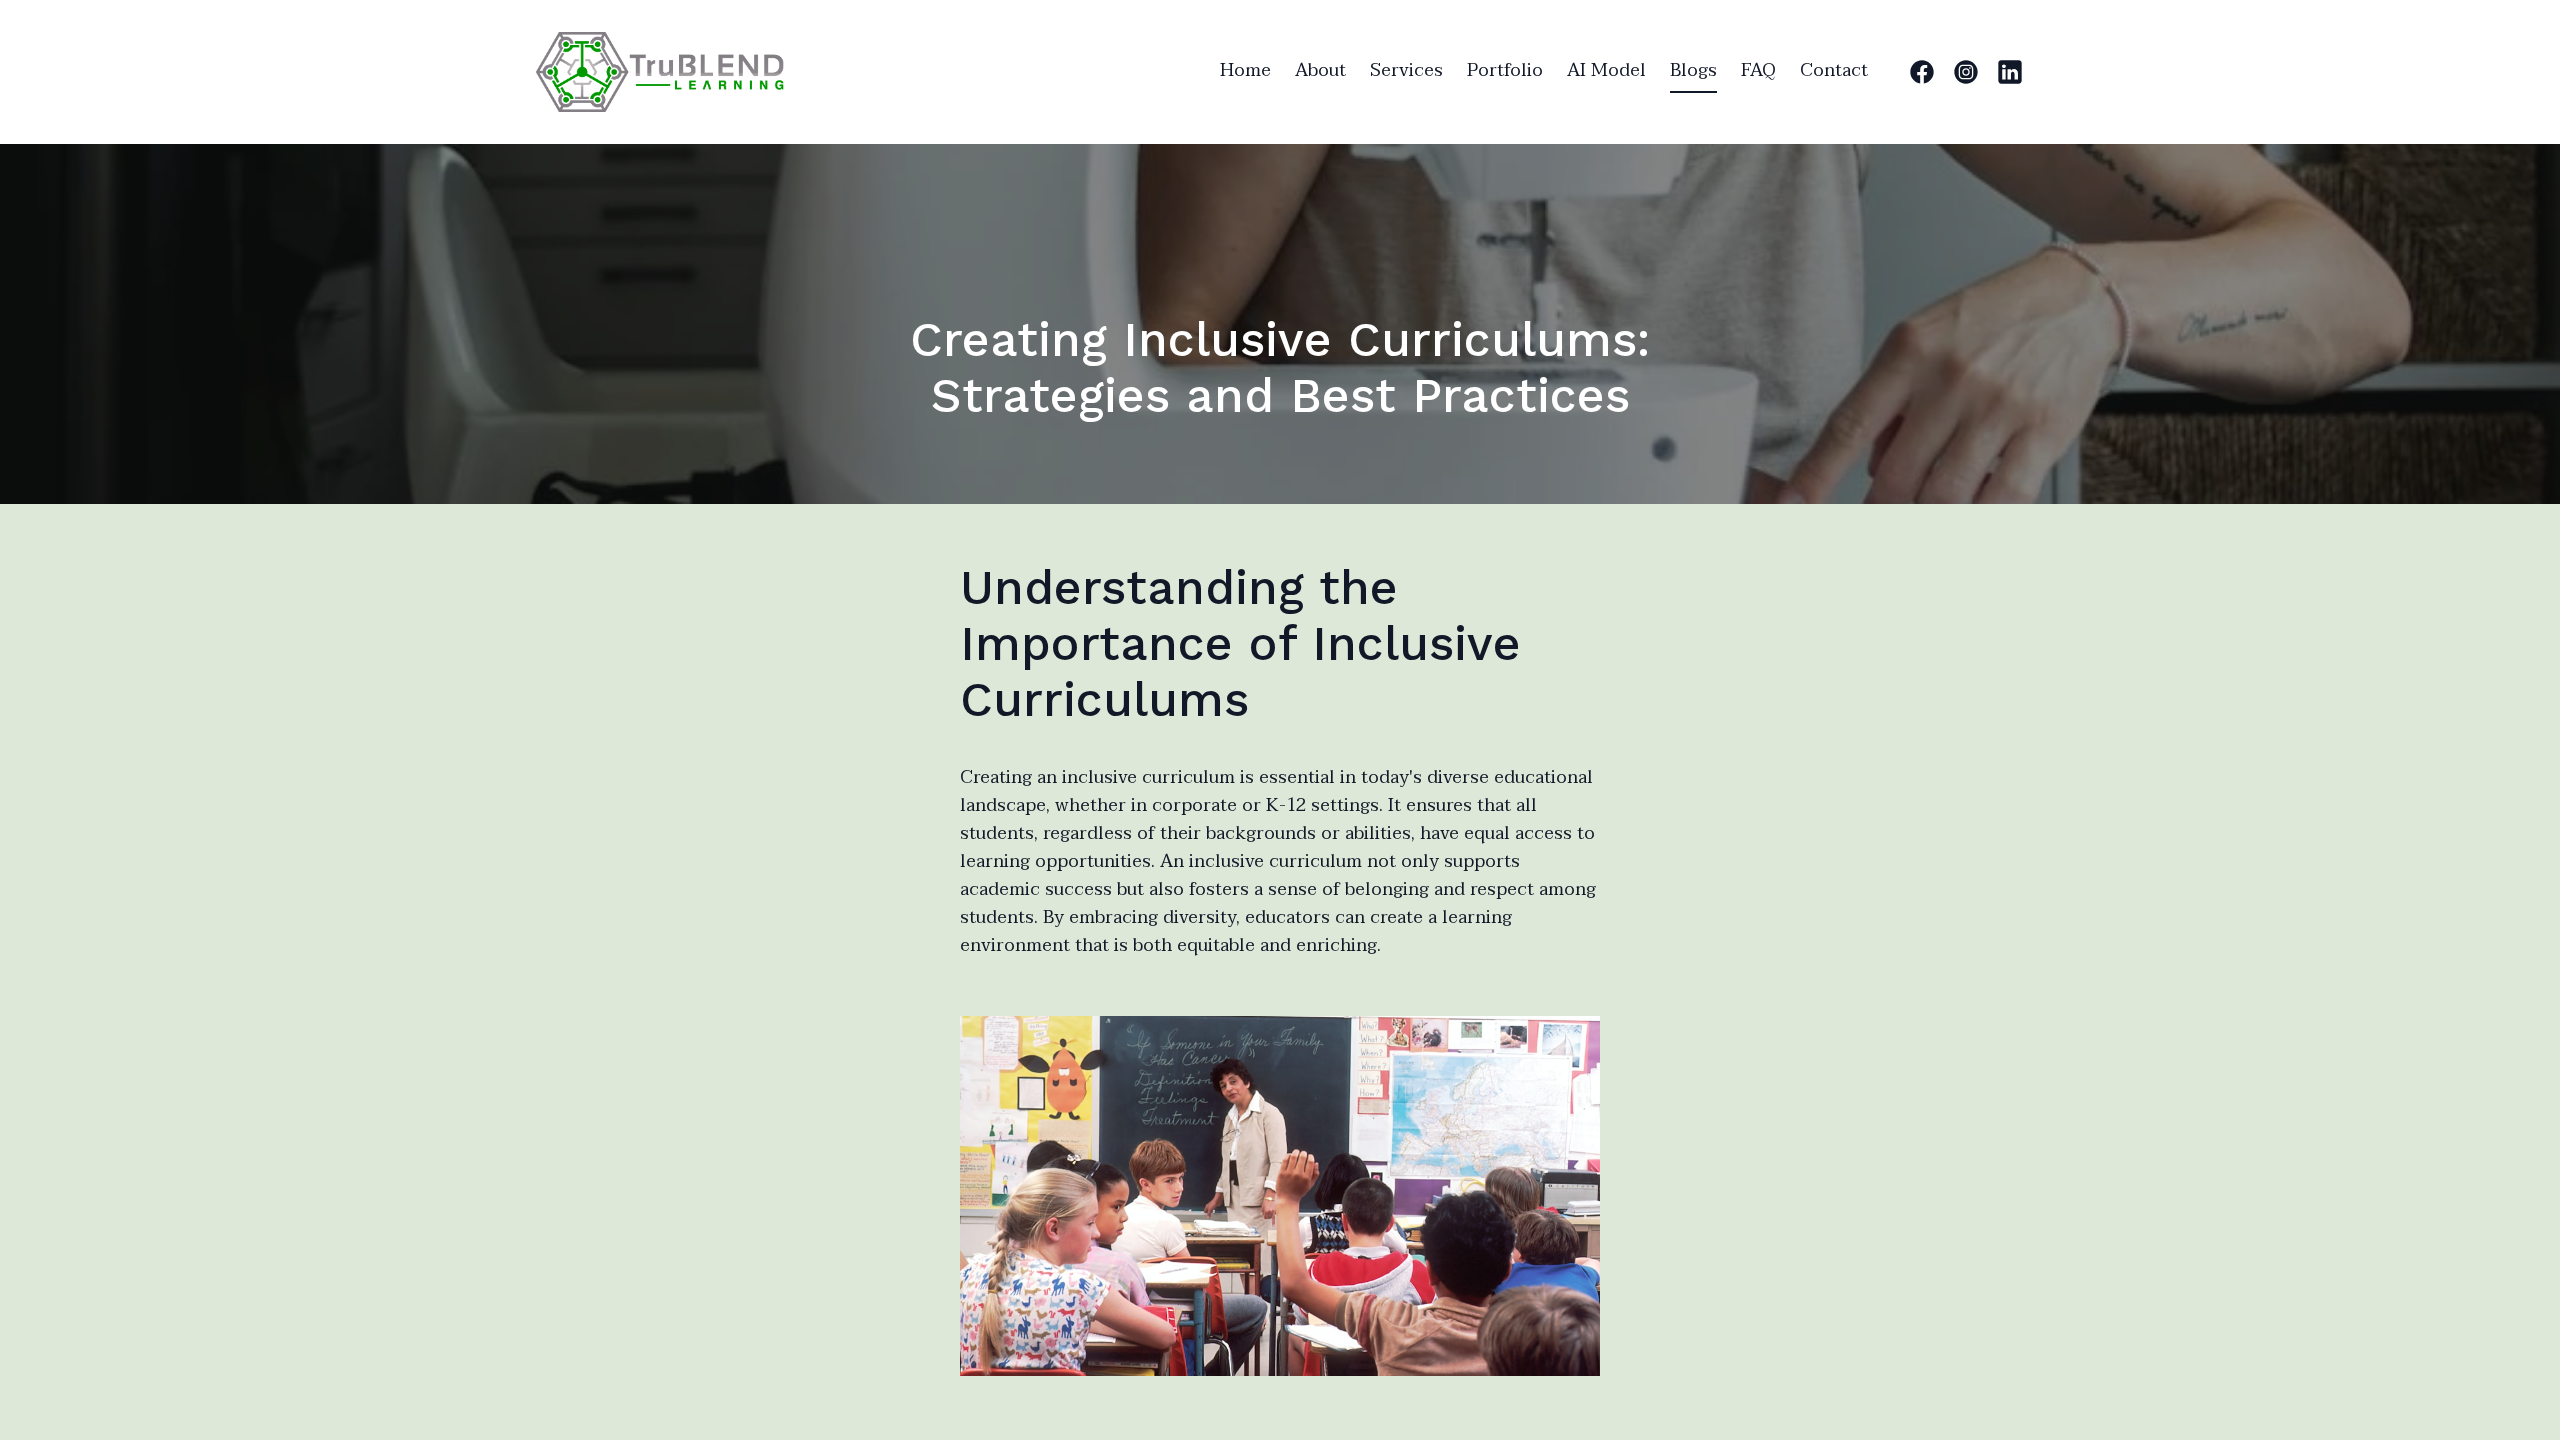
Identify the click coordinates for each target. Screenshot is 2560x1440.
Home (1245, 70)
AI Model (1606, 70)
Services (1406, 70)
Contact (1834, 70)
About (1320, 70)
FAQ (1758, 70)
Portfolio (1505, 70)
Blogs (1693, 70)
